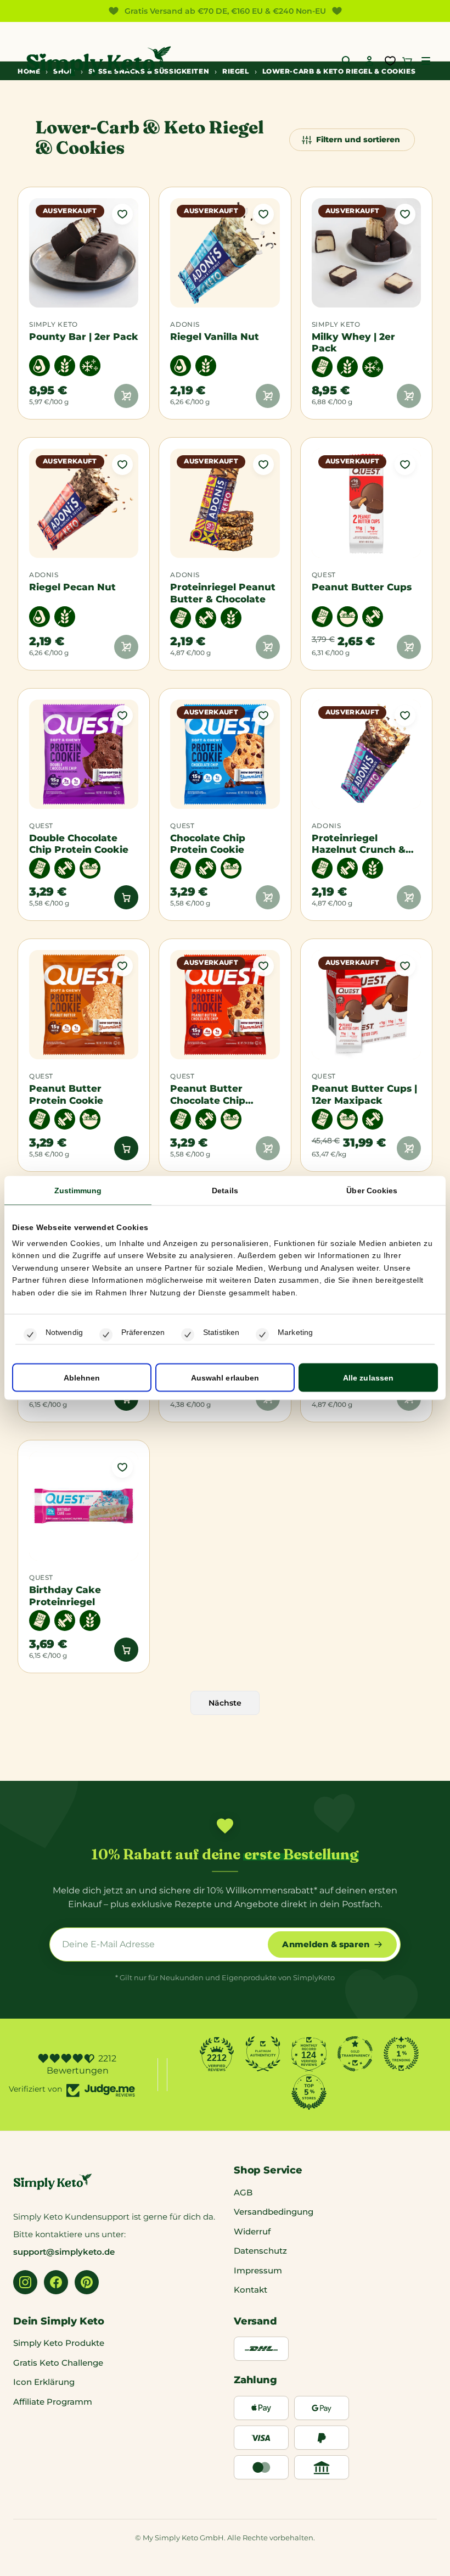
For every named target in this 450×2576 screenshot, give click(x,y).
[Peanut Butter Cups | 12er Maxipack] (366, 1005)
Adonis (185, 325)
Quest (324, 575)
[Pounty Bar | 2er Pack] (84, 253)
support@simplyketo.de (64, 2252)
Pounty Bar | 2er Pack (84, 336)
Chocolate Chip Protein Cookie (208, 844)
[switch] (106, 1335)
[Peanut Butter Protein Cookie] (84, 1005)
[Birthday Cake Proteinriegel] (84, 1506)
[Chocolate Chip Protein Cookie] (225, 754)
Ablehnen (82, 1378)
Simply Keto (54, 325)
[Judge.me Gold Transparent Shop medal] (355, 2054)
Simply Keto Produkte (59, 2343)
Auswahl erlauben (225, 1378)
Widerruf (252, 2231)
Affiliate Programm (53, 2402)
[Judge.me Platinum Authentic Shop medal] (263, 2054)
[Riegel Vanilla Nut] (225, 253)
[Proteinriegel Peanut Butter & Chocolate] (225, 503)
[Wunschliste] (390, 61)
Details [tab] (225, 1190)
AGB (243, 2192)
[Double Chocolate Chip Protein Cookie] (84, 754)
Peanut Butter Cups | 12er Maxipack (364, 1094)
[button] (426, 61)
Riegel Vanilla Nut (215, 336)
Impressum (258, 2270)
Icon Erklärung (44, 2382)
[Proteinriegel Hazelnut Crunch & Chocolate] (366, 754)
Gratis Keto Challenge (58, 2363)
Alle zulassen (368, 1378)
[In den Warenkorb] (126, 897)
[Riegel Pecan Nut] (84, 503)
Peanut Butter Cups (362, 587)
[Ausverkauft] (126, 396)
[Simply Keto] (99, 61)
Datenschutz (260, 2251)
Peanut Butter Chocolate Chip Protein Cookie (208, 1094)
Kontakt (251, 2290)
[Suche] (347, 61)
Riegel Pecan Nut (72, 587)
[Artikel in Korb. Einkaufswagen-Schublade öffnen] (407, 61)
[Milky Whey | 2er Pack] (366, 253)
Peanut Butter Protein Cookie (66, 1094)
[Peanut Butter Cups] (366, 503)
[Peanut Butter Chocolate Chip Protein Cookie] (225, 1005)
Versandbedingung (274, 2212)
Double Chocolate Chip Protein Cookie (79, 844)
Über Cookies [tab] (372, 1190)
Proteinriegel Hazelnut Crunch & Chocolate (359, 844)
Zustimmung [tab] (78, 1190)
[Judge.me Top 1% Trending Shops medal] (401, 2054)
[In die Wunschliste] (122, 214)
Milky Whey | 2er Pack (353, 342)
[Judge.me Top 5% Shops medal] (309, 2092)
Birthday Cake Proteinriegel (65, 1596)
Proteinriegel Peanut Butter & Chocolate (223, 593)
